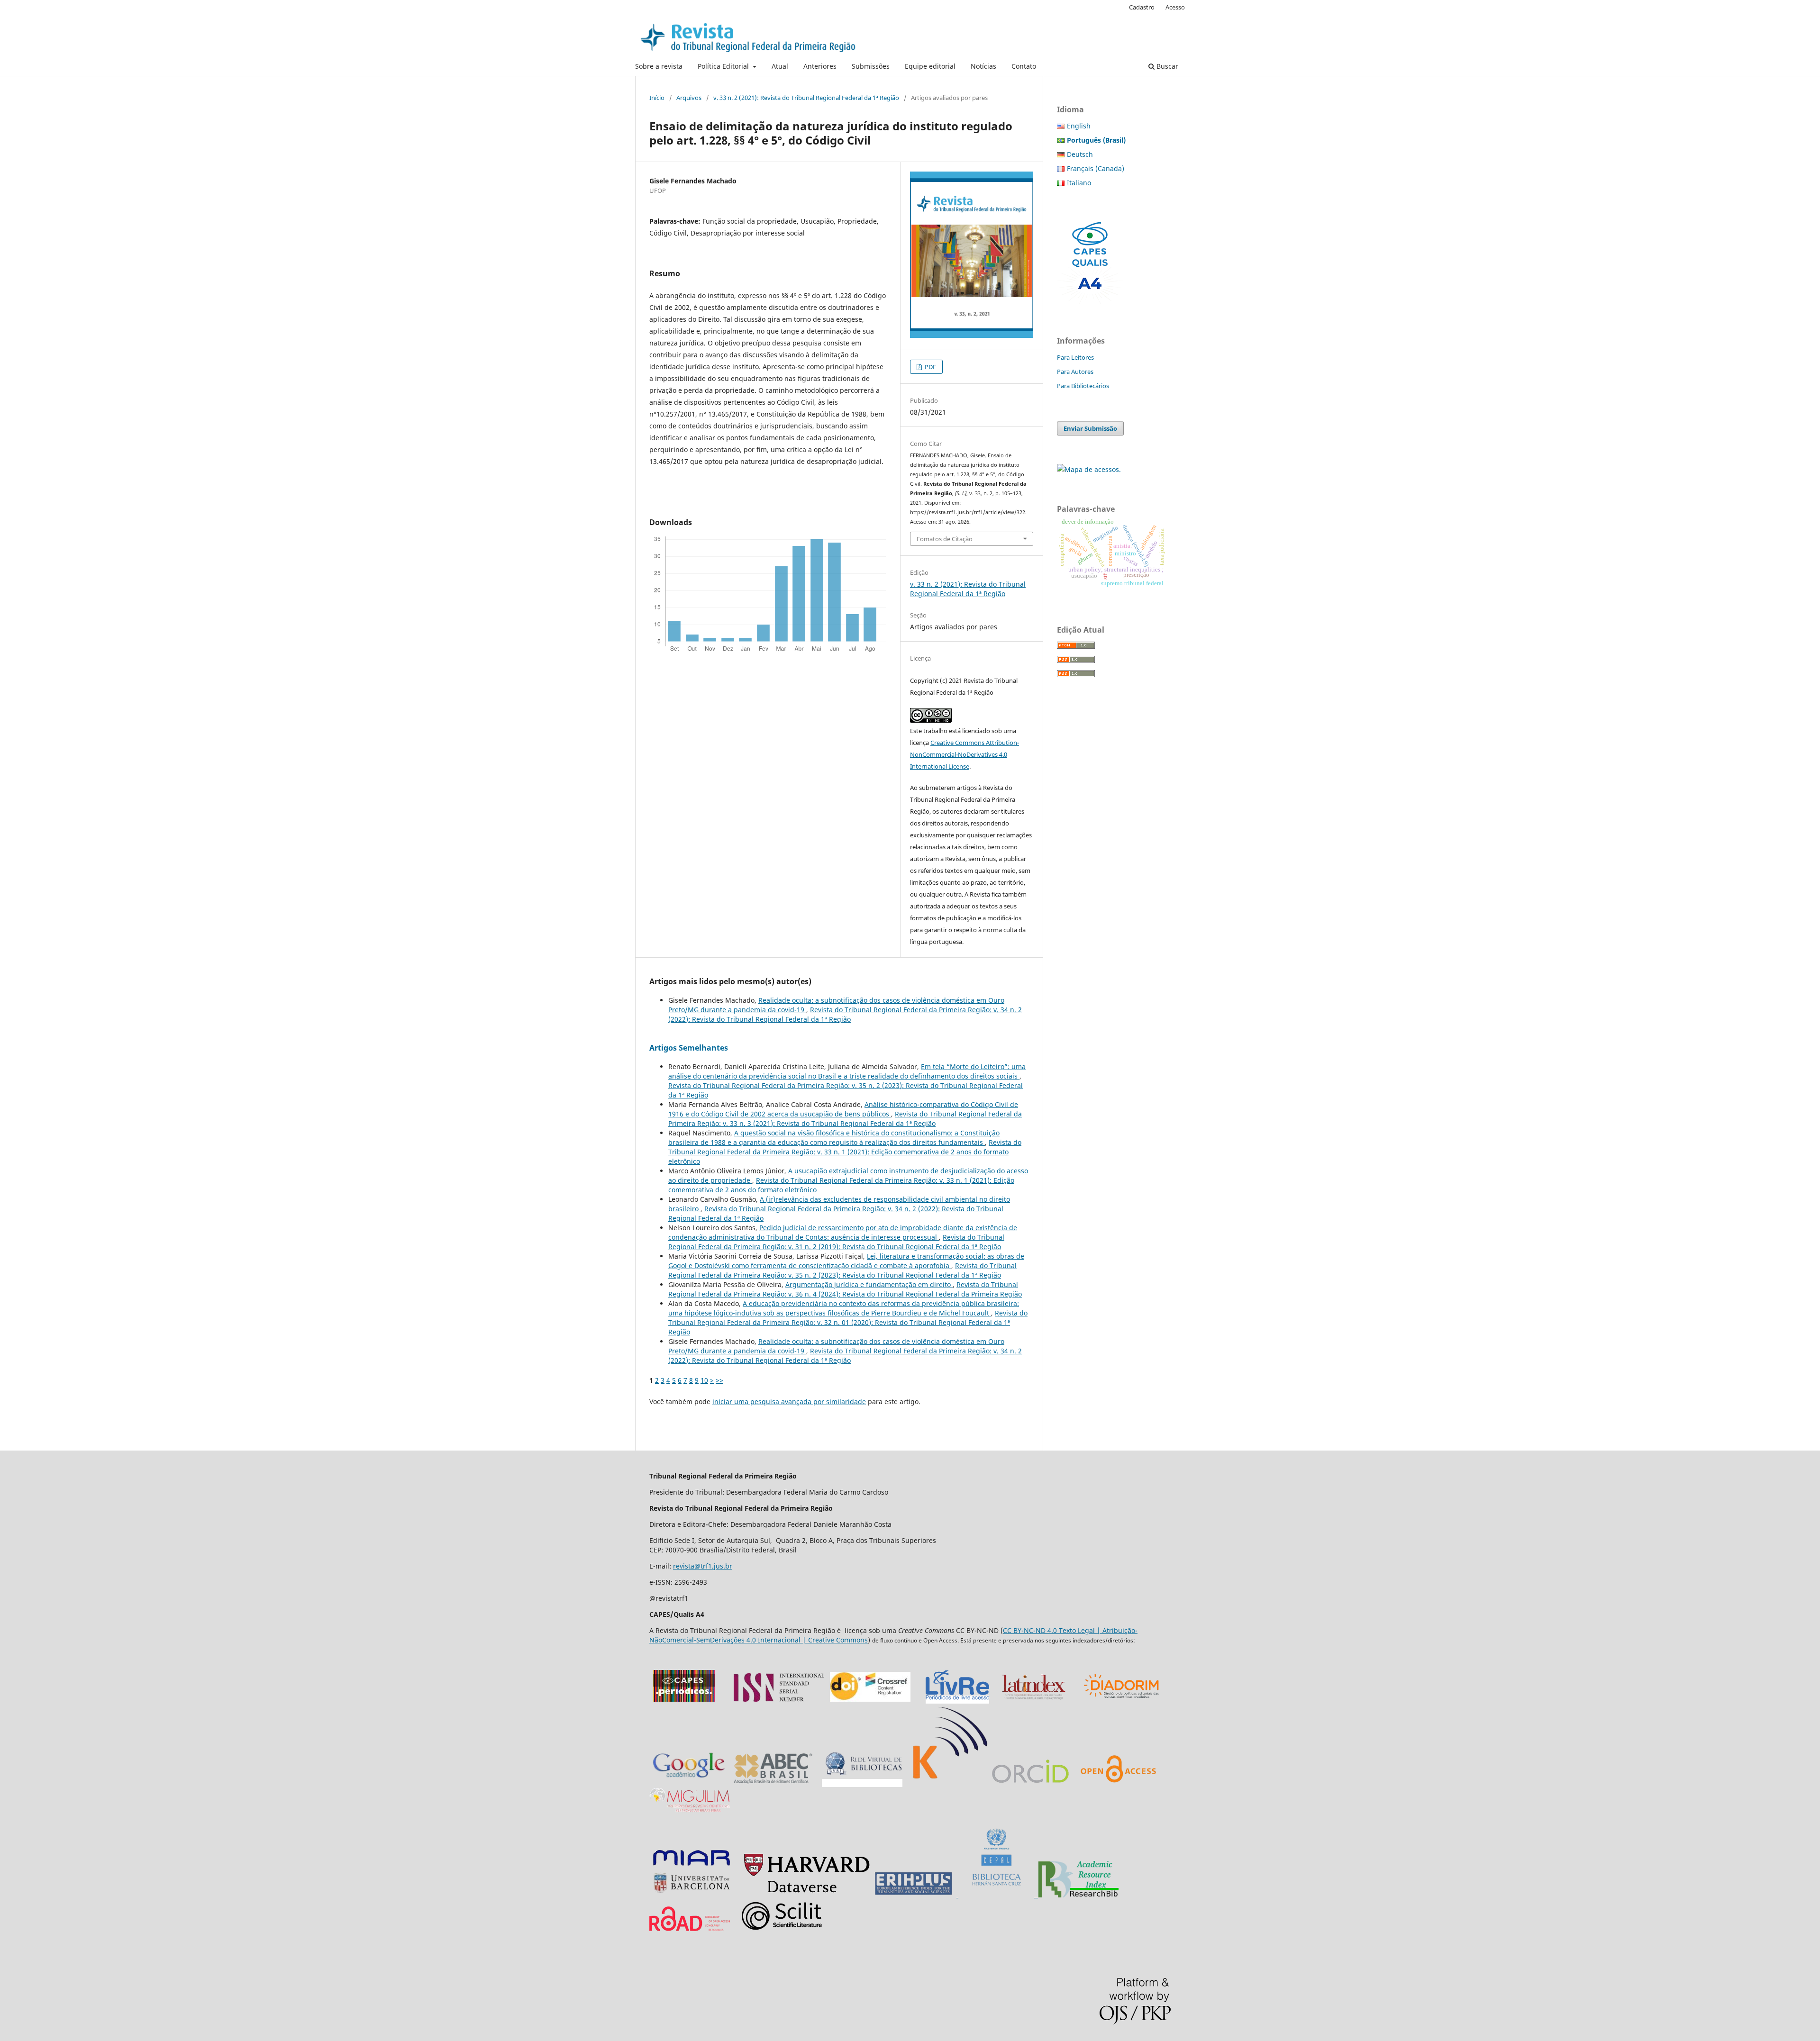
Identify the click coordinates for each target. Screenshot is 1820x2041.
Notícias (983, 66)
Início (657, 98)
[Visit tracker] (1089, 469)
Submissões (871, 66)
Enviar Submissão (1090, 428)
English (1079, 126)
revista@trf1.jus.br (703, 1566)
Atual (780, 66)
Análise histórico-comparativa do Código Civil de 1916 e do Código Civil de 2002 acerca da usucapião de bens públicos (843, 1109)
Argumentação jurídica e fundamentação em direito (869, 1284)
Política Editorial (724, 66)
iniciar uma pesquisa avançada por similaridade (789, 1401)
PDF (930, 367)
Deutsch (1080, 154)
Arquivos (689, 98)
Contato (1024, 66)
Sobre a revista (659, 66)
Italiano (1079, 183)
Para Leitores (1075, 357)
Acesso (1175, 7)
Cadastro (1142, 7)
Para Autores (1075, 372)
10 (704, 1380)
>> (719, 1380)
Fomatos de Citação (945, 539)
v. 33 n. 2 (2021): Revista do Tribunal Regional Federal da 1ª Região (806, 98)
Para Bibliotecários (1083, 386)
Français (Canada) (1096, 168)
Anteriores (820, 66)
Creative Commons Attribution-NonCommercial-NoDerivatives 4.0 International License (965, 754)
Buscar (1166, 66)
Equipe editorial (930, 66)
